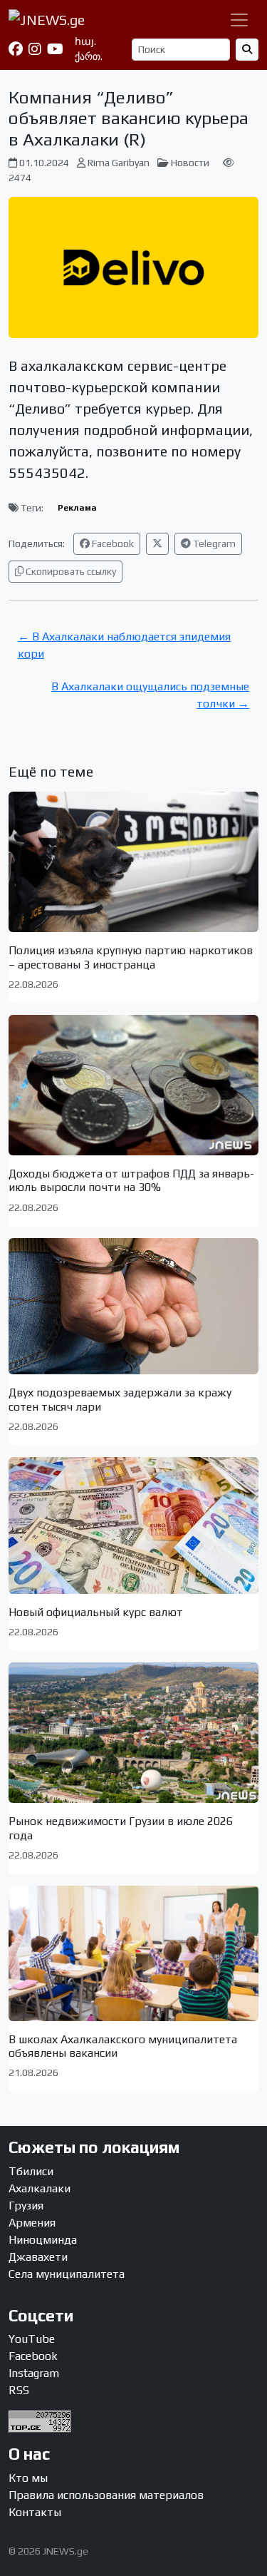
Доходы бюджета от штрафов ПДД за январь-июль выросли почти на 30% (131, 1180)
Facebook (112, 543)
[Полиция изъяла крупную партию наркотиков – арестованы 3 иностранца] (133, 862)
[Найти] (247, 50)
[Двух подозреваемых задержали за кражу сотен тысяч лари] (133, 1307)
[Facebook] (16, 49)
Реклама (77, 508)
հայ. (85, 41)
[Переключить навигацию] (239, 20)
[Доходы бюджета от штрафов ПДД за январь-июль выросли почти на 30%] (133, 1085)
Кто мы (28, 2478)
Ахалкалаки (40, 2188)
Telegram (213, 543)
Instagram (34, 2373)
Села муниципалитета (67, 2274)
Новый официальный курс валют (96, 1612)
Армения (32, 2223)
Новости (190, 163)
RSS (19, 2390)
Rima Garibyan (119, 163)
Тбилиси (31, 2171)
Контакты (35, 2512)
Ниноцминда (43, 2240)
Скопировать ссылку (70, 571)
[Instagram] (35, 49)
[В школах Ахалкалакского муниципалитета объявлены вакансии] (133, 1953)
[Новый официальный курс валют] (133, 1525)
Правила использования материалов (106, 2495)
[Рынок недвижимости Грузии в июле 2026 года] (133, 1733)
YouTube (32, 2339)
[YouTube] (55, 49)
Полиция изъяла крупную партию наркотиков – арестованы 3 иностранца (131, 957)
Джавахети (38, 2257)
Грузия (26, 2206)
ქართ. (89, 56)
